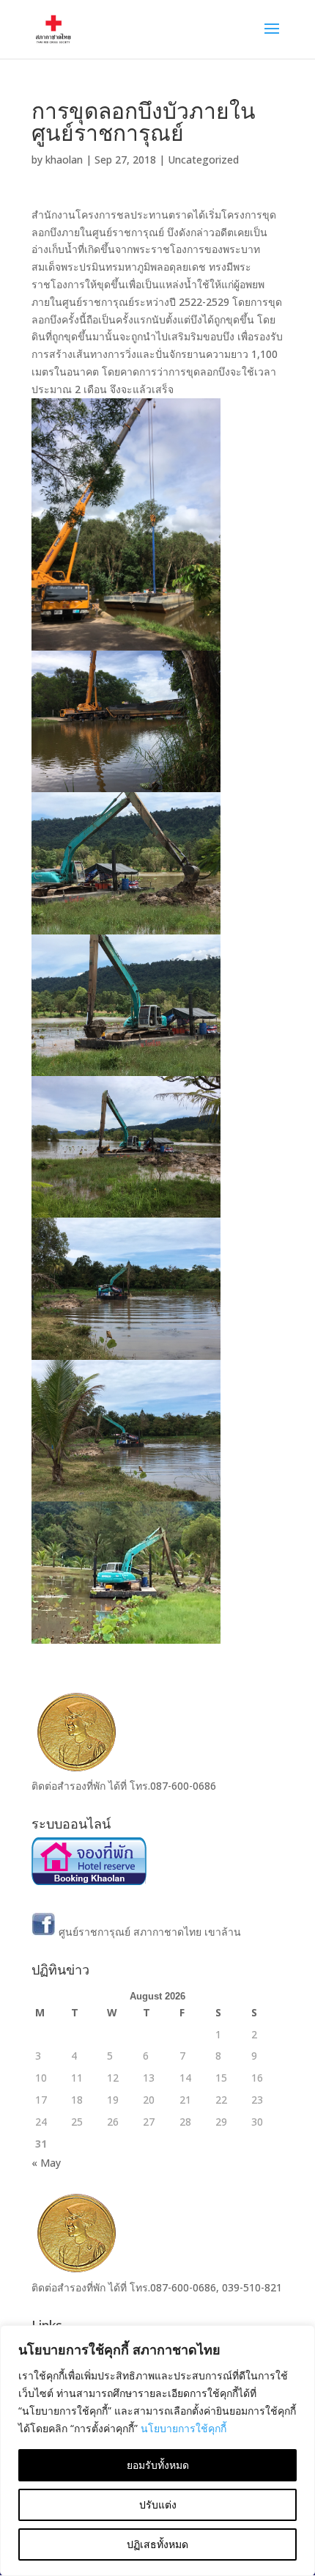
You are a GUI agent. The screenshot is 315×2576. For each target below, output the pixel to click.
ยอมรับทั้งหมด (158, 2465)
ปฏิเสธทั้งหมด (157, 2544)
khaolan (64, 160)
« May (46, 2163)
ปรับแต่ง (158, 2504)
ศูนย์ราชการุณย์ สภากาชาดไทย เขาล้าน (148, 1932)
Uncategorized (203, 160)
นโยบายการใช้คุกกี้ (184, 2428)
